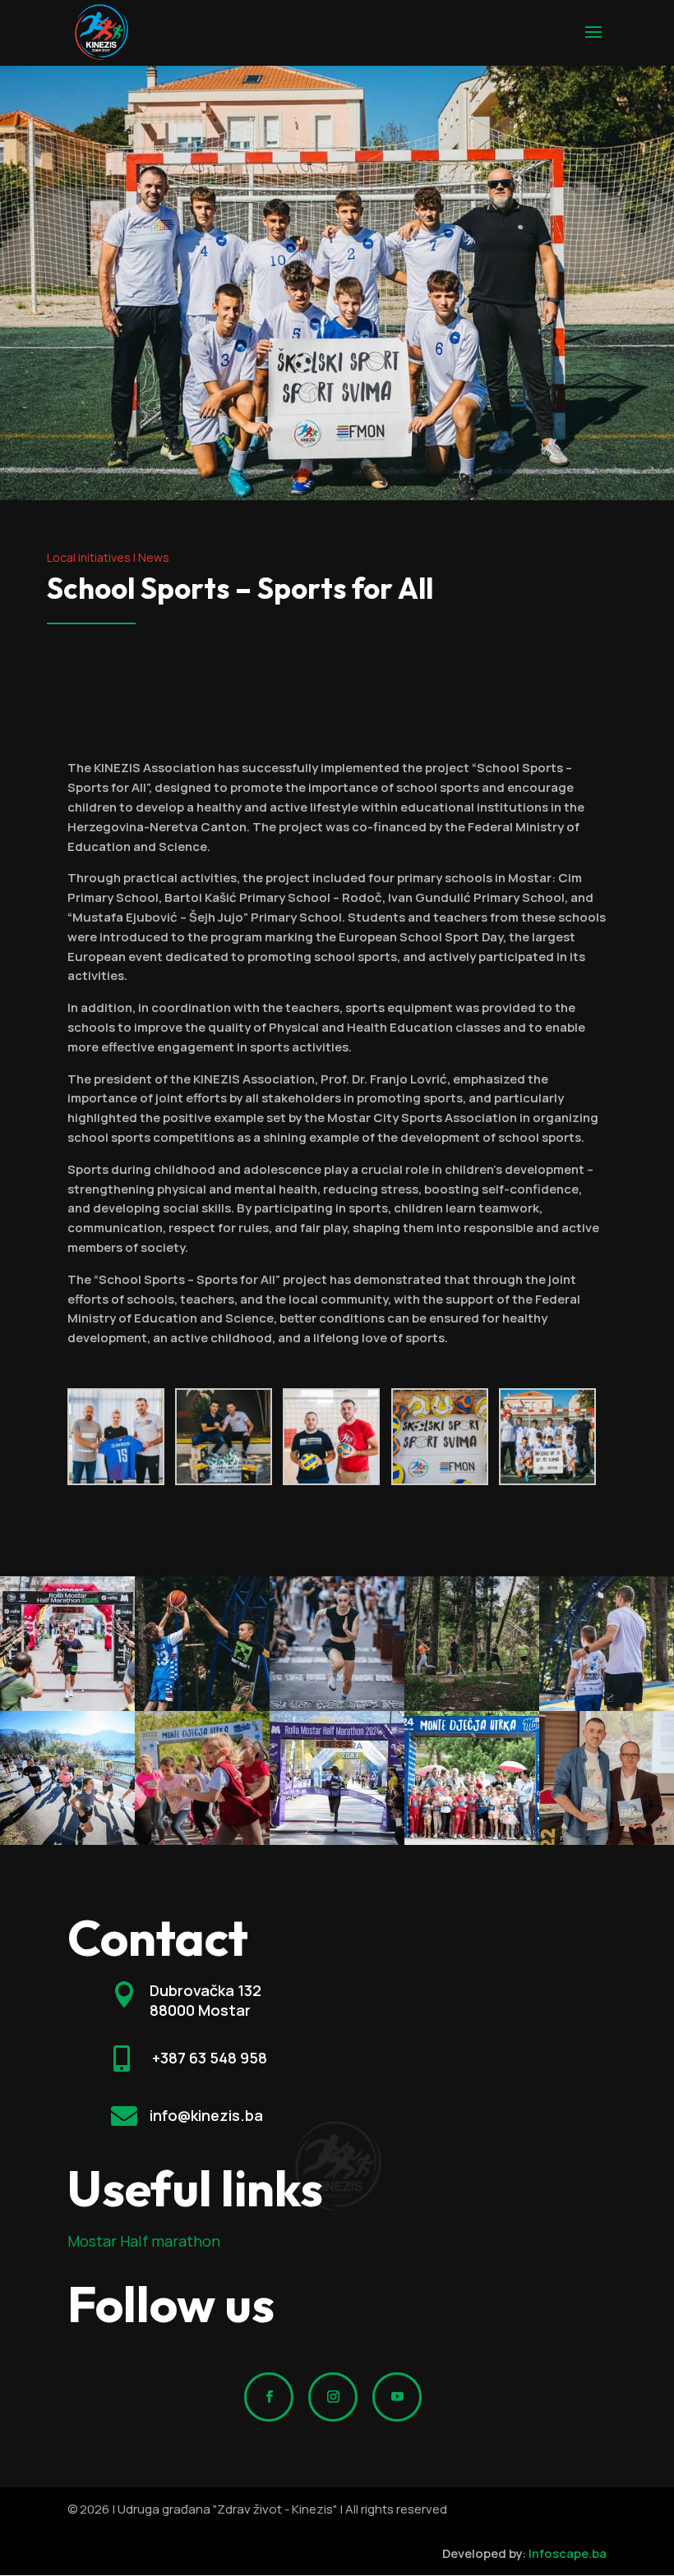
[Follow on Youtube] (397, 2397)
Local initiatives (89, 557)
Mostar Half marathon (144, 2241)
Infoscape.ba (568, 2553)
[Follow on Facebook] (269, 2397)
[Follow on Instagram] (333, 2397)
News (154, 557)
